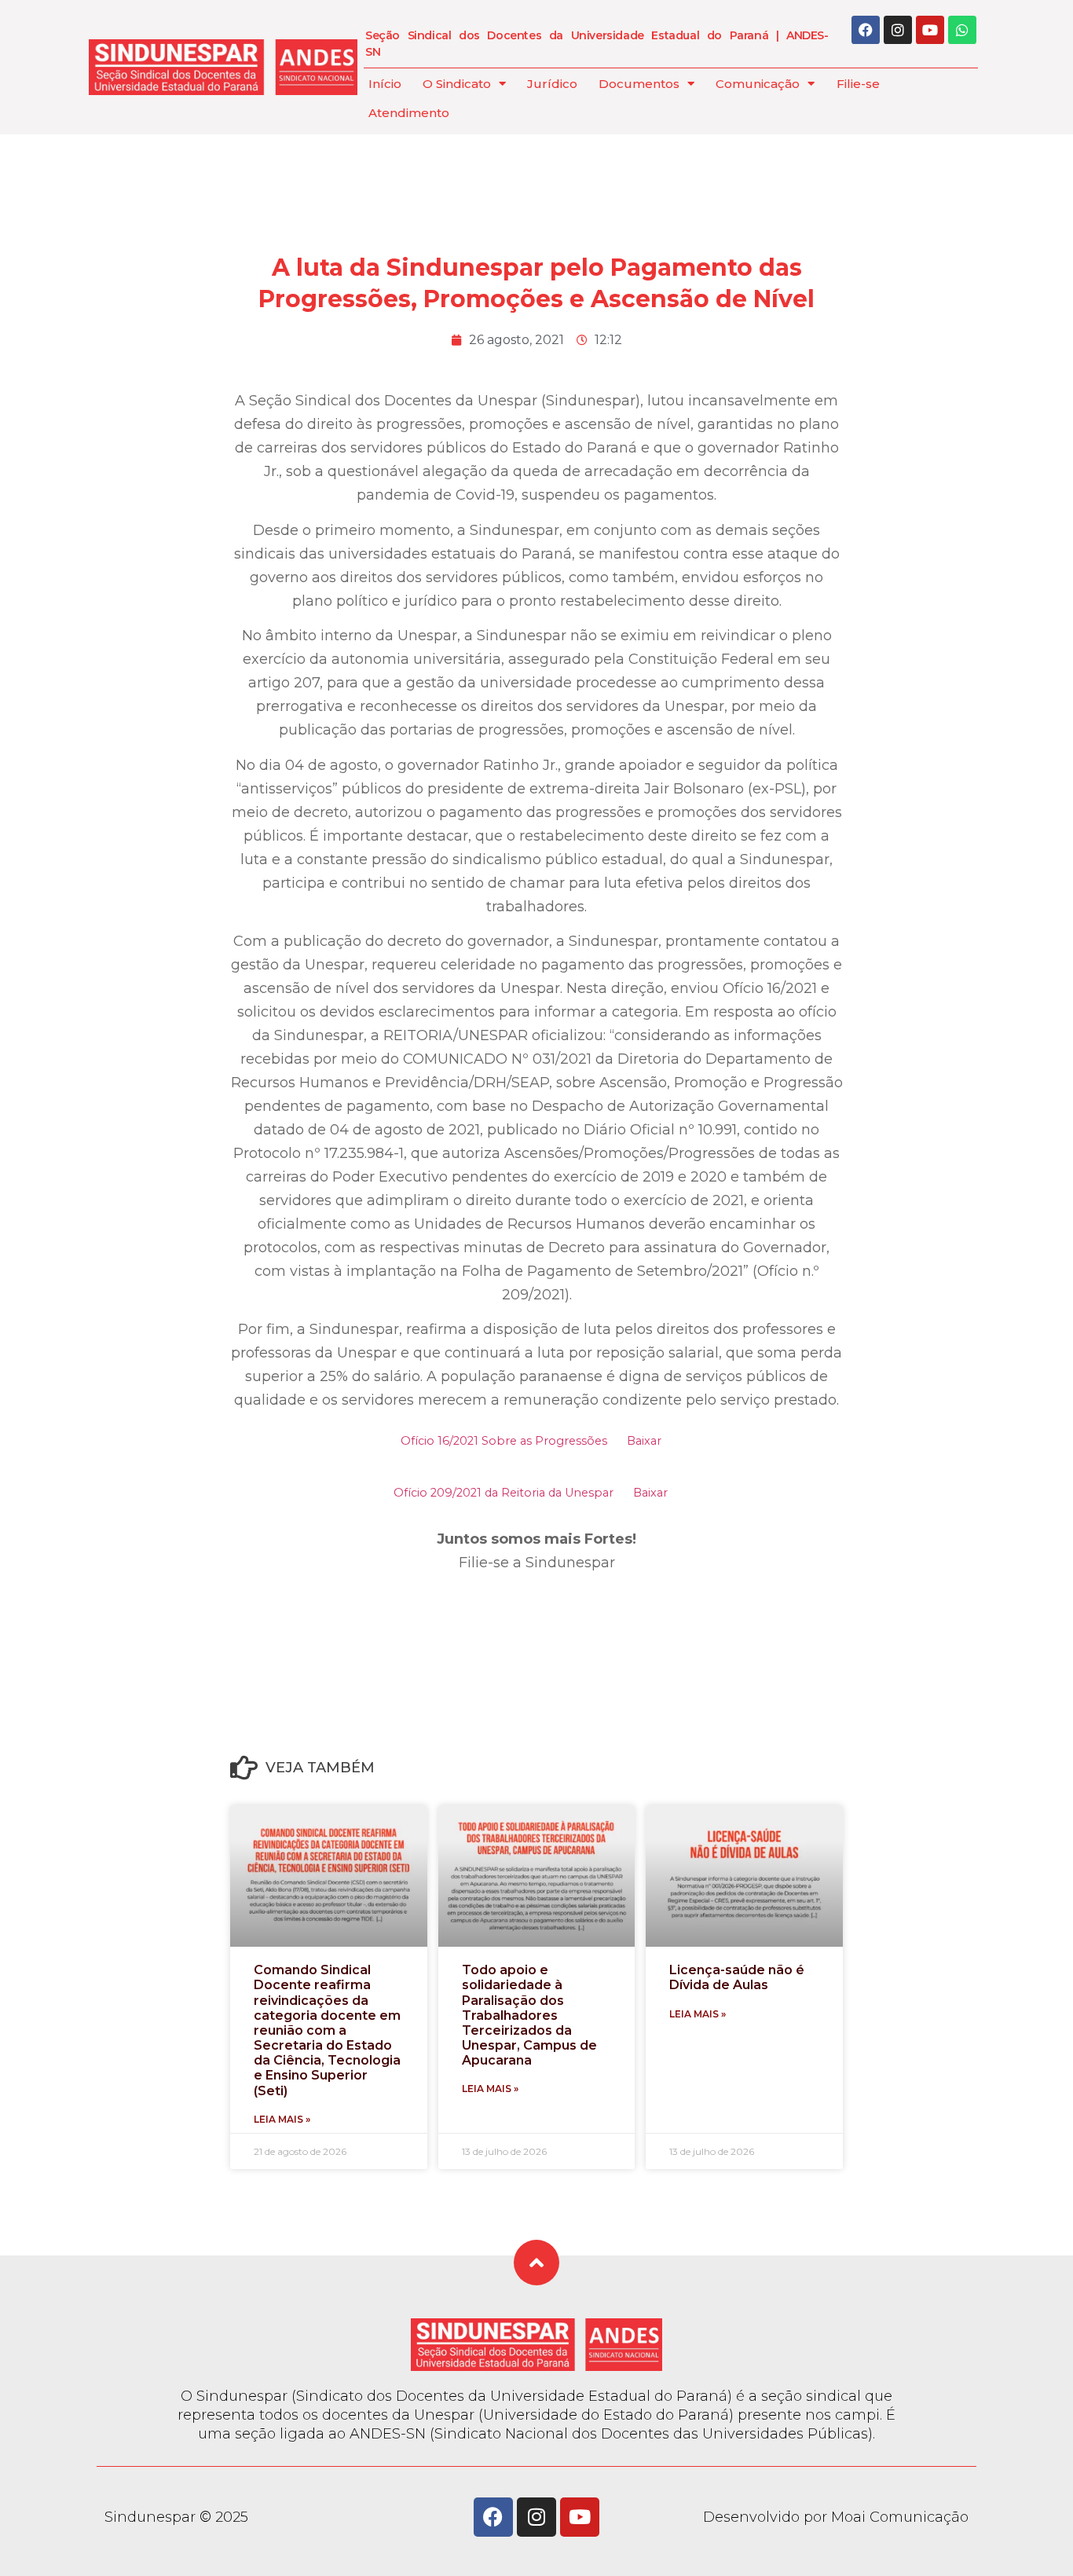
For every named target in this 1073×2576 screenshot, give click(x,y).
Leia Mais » (282, 2119)
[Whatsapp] (962, 30)
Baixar (644, 1441)
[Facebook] (866, 30)
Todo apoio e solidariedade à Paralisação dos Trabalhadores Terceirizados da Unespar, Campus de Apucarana (529, 2015)
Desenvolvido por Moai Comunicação (836, 2517)
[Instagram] (898, 30)
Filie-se (858, 84)
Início (385, 84)
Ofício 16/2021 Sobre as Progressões (504, 1441)
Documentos (639, 84)
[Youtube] (930, 30)
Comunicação (758, 84)
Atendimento (409, 113)
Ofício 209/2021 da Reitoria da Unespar (504, 1493)
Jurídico (552, 84)
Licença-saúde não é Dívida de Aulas (737, 1977)
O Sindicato (457, 84)
